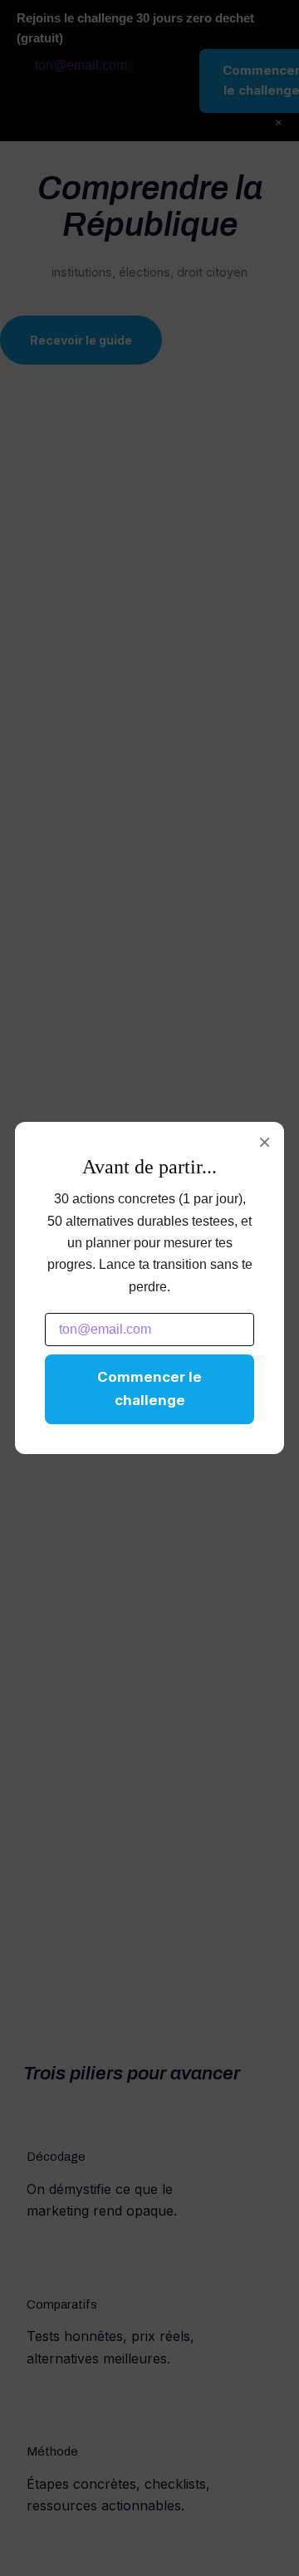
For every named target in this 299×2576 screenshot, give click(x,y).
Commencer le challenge (149, 1388)
